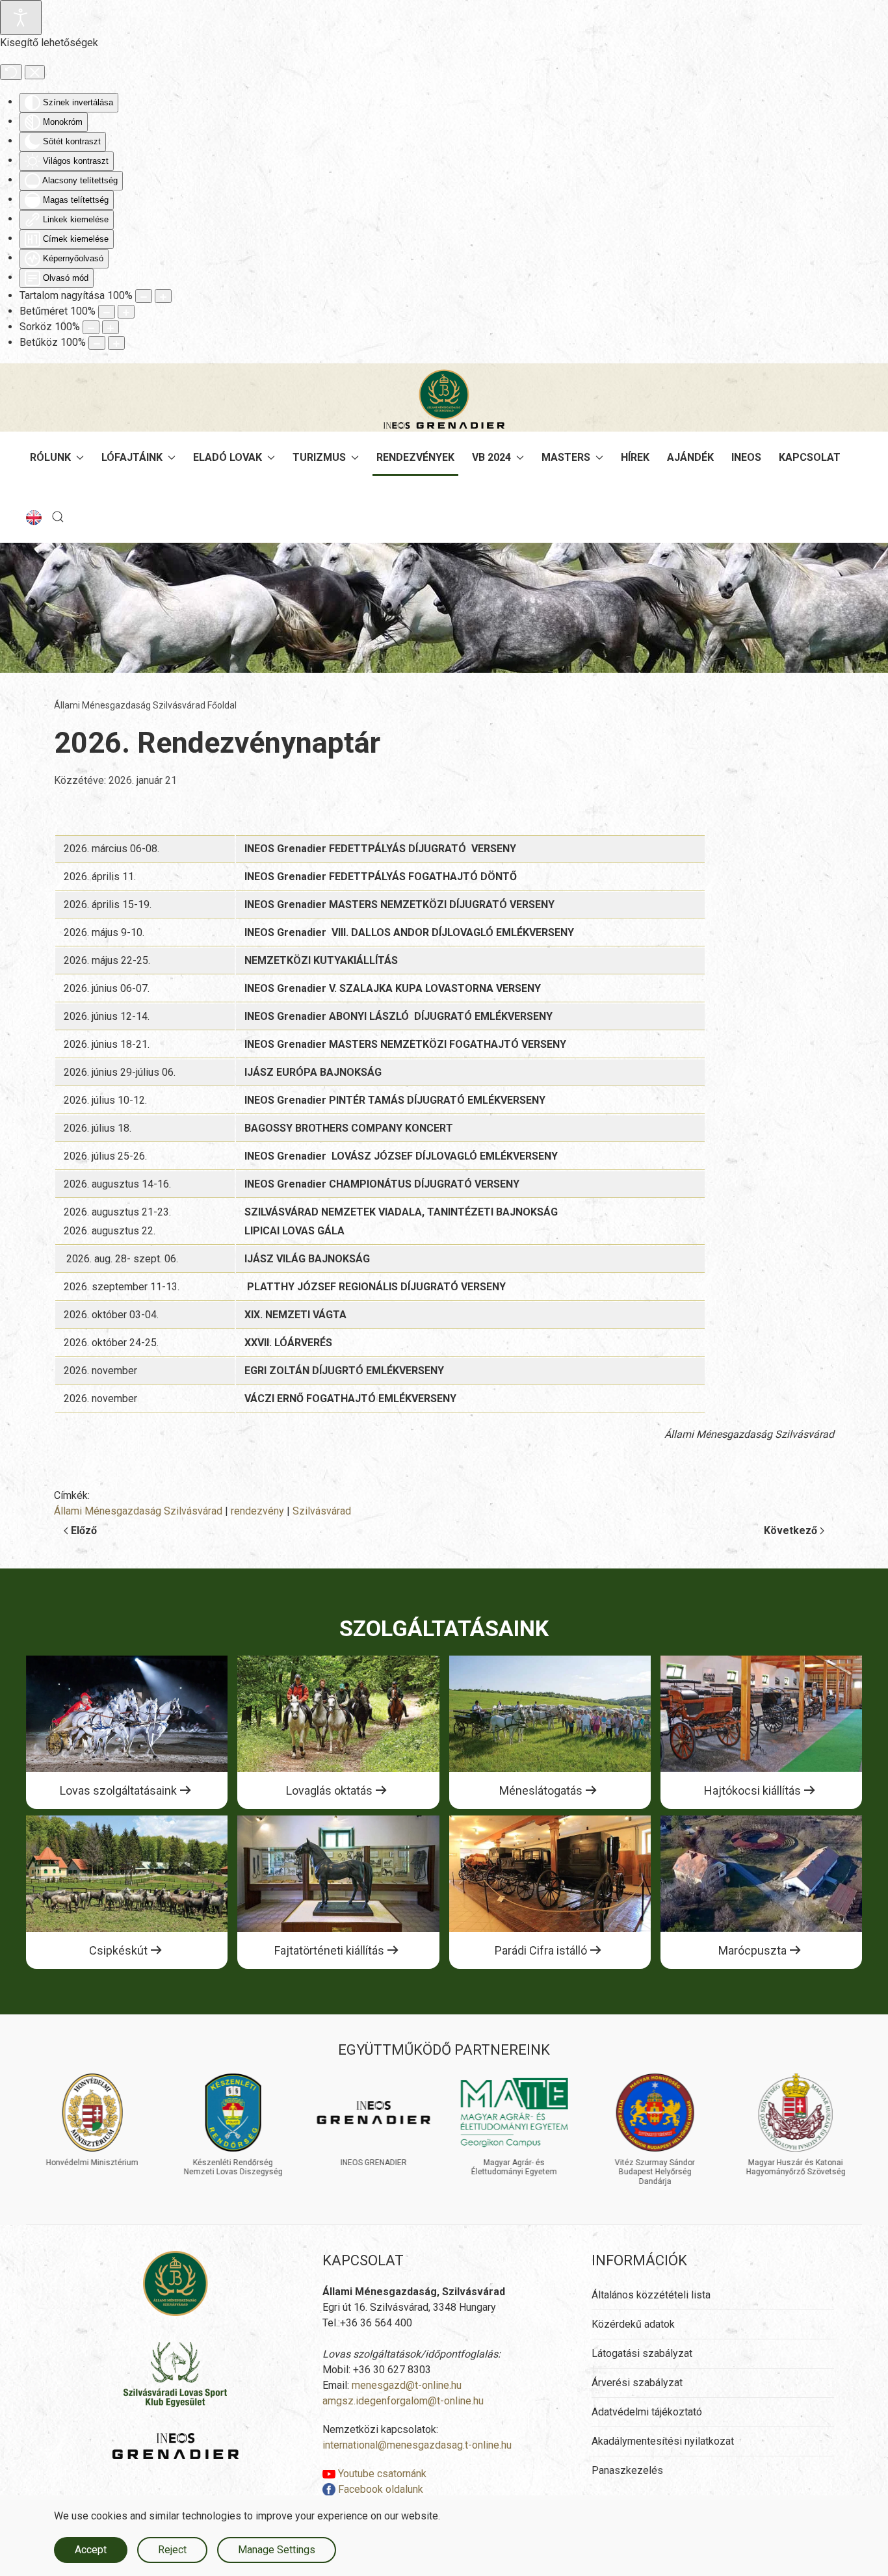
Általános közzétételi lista (651, 2295)
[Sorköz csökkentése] (91, 327)
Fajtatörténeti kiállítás (329, 1950)
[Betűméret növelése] (126, 312)
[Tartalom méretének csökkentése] (144, 296)
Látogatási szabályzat (642, 2353)
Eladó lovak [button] (228, 457)
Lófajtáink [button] (132, 457)
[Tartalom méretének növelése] (163, 296)
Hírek (635, 457)
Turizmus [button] (319, 457)
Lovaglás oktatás (329, 1790)
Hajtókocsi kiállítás (752, 1790)
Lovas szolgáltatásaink (118, 1790)
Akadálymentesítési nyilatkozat (663, 2441)
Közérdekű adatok (633, 2324)
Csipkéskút (118, 1950)
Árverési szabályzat (637, 2383)
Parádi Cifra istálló (541, 1950)
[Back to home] (444, 399)
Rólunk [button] (50, 457)
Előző (84, 1530)
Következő (790, 1530)
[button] (58, 517)
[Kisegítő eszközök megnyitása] (21, 18)
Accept (91, 2550)
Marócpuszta (752, 1950)
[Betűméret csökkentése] (107, 312)
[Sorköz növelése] (111, 327)
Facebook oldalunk (379, 2489)
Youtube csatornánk (381, 2474)
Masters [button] (566, 457)
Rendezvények (415, 457)
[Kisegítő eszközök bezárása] (35, 72)
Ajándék (690, 457)
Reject (172, 2550)
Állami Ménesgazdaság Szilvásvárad (138, 1511)
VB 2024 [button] (491, 457)
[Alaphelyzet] (11, 72)
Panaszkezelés (627, 2470)
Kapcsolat (810, 457)
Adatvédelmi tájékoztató (647, 2412)
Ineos (746, 457)
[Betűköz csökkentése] (97, 343)
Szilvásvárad (322, 1511)
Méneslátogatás (541, 1790)
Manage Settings (277, 2550)
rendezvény (257, 1511)
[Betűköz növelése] (116, 343)
